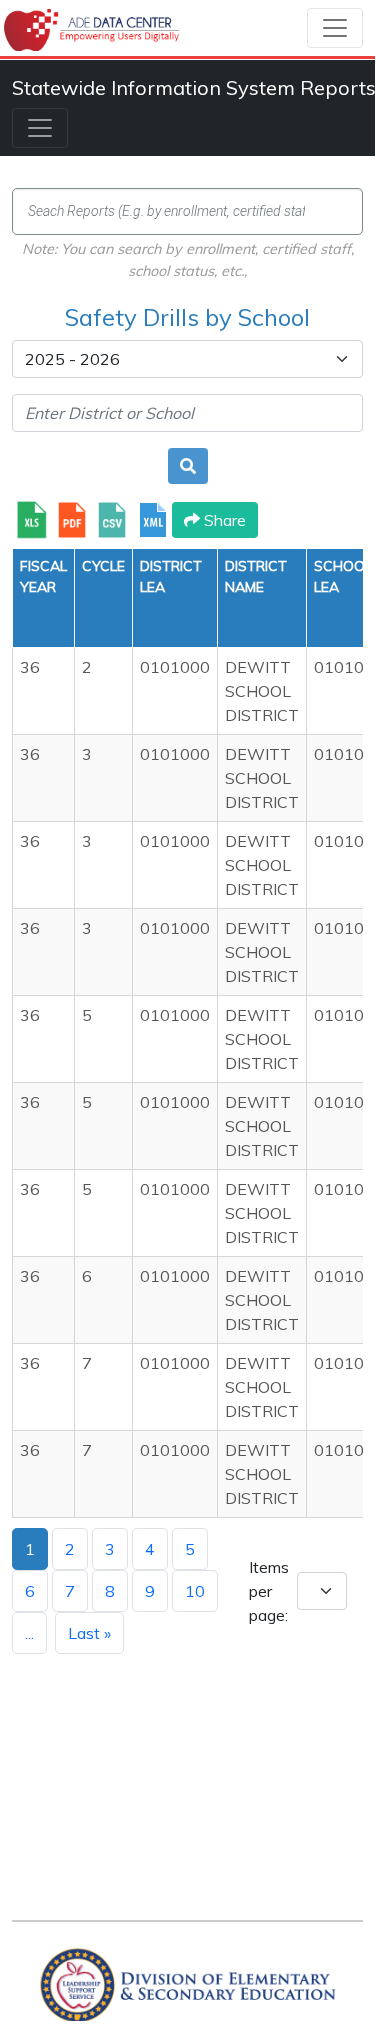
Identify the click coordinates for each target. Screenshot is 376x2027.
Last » (89, 1633)
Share (223, 520)
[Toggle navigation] (335, 28)
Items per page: (269, 1591)
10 (195, 1591)
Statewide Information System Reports (194, 87)
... (29, 1633)
